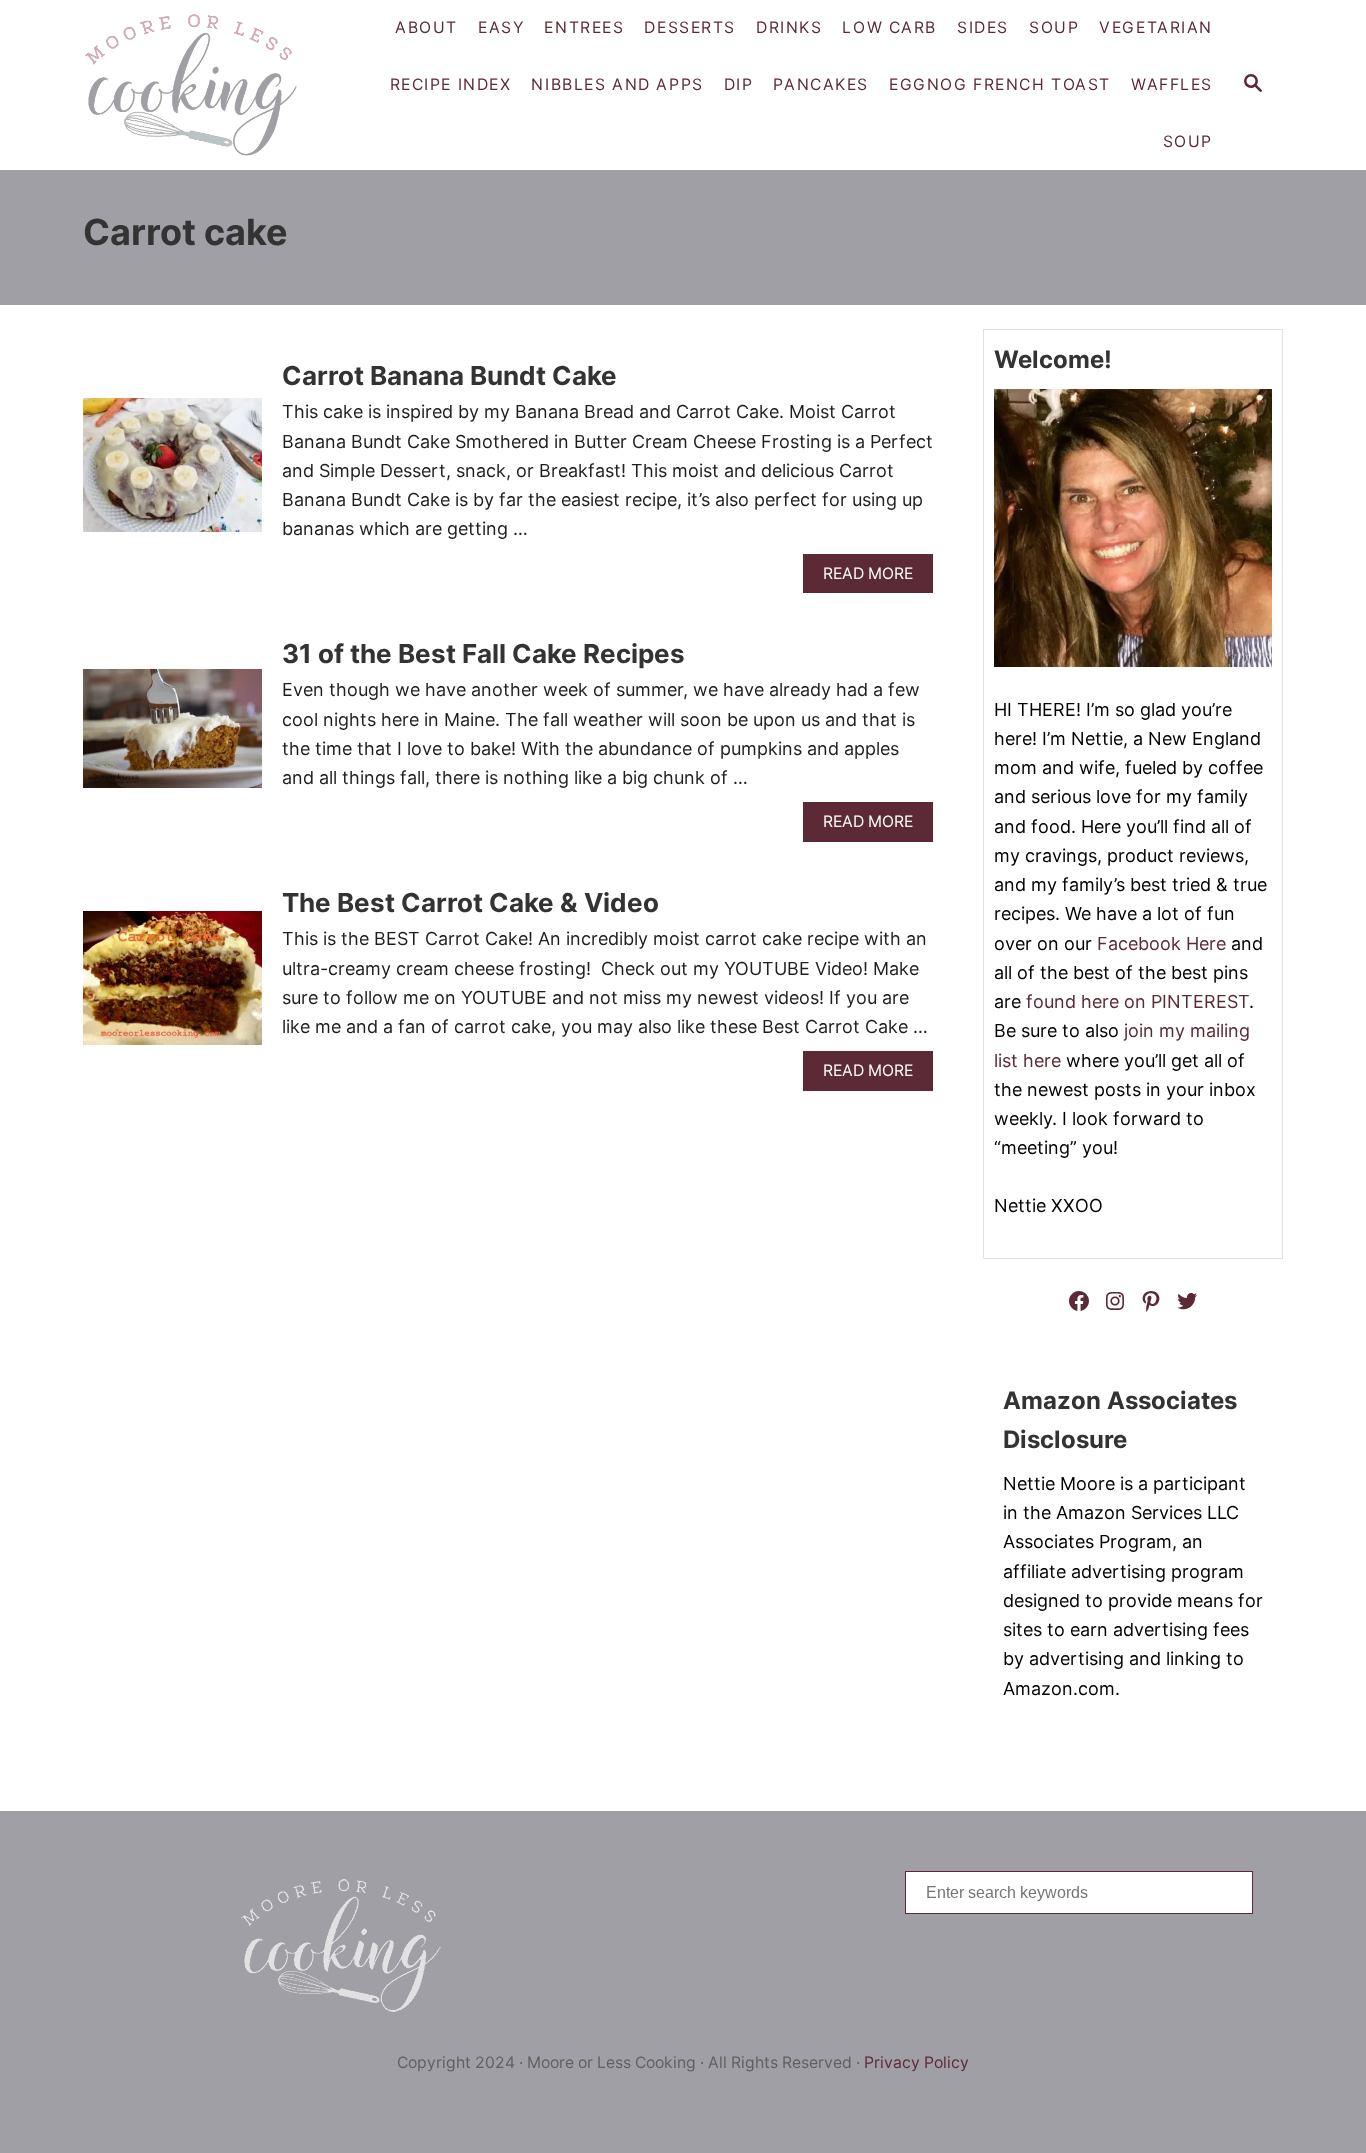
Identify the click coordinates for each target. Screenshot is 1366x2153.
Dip (739, 84)
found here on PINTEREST (1137, 1001)
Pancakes (821, 84)
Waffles (1172, 84)
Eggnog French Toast (1000, 84)
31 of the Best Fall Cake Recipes (483, 653)
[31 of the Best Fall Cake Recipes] (172, 737)
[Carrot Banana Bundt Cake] (172, 474)
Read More (873, 578)
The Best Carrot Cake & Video (470, 902)
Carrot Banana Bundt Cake (449, 375)
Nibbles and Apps (617, 84)
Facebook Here (1161, 943)
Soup (1188, 141)
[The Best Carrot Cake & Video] (172, 987)
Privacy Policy (916, 2062)
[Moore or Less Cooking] (198, 85)
